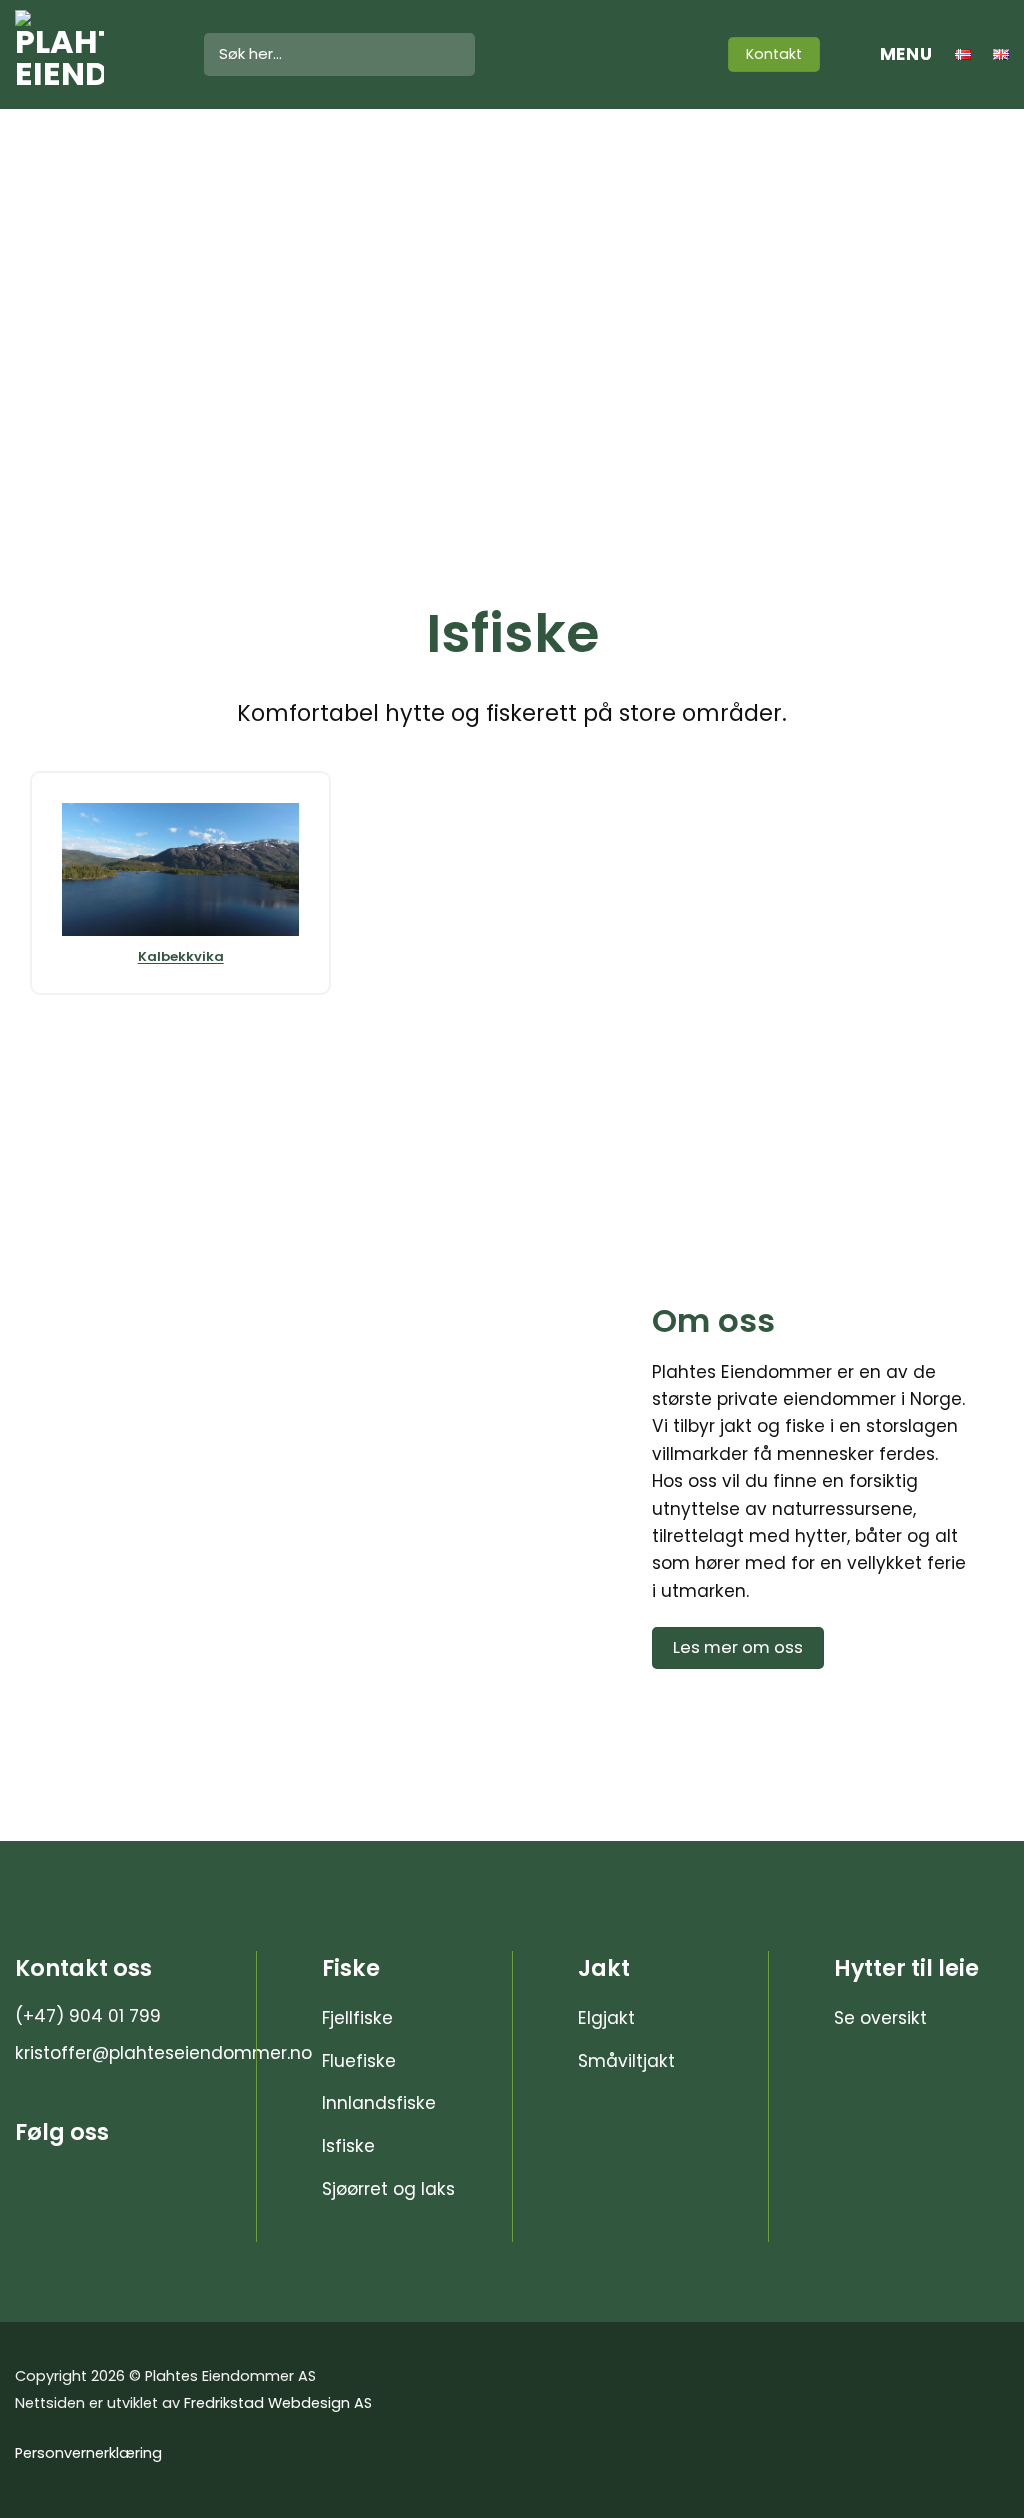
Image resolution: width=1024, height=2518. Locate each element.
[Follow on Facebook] (664, 54)
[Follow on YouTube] (691, 54)
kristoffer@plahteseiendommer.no (163, 2053)
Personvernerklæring (88, 2453)
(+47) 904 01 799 (88, 2016)
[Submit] (454, 55)
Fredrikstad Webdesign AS (278, 2403)
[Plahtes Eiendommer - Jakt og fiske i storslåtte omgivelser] (94, 54)
